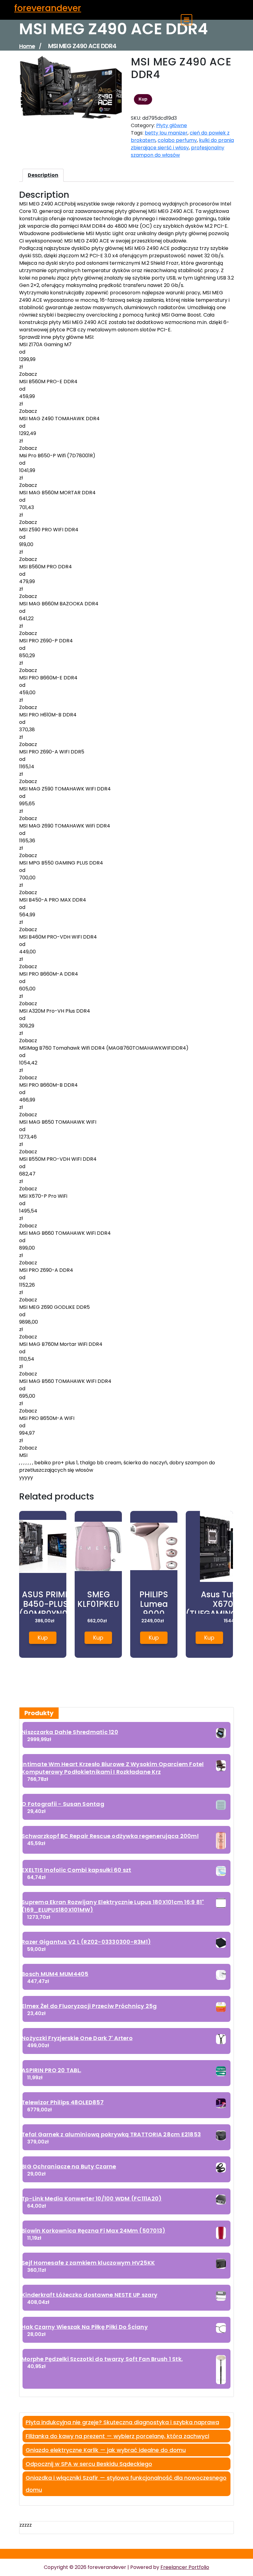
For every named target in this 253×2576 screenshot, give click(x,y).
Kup (143, 99)
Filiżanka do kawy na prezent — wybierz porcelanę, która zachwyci (117, 2436)
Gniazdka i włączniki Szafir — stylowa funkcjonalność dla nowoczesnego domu (126, 2484)
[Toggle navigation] (187, 20)
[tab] (43, 175)
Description (43, 175)
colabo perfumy (177, 140)
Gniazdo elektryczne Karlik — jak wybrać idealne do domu (106, 2450)
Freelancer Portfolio (185, 2567)
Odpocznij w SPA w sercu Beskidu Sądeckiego (89, 2464)
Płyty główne (172, 125)
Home (27, 46)
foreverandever (48, 8)
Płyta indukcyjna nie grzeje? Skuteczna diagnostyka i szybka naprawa (122, 2422)
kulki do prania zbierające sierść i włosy (182, 144)
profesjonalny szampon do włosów (178, 151)
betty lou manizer (166, 133)
